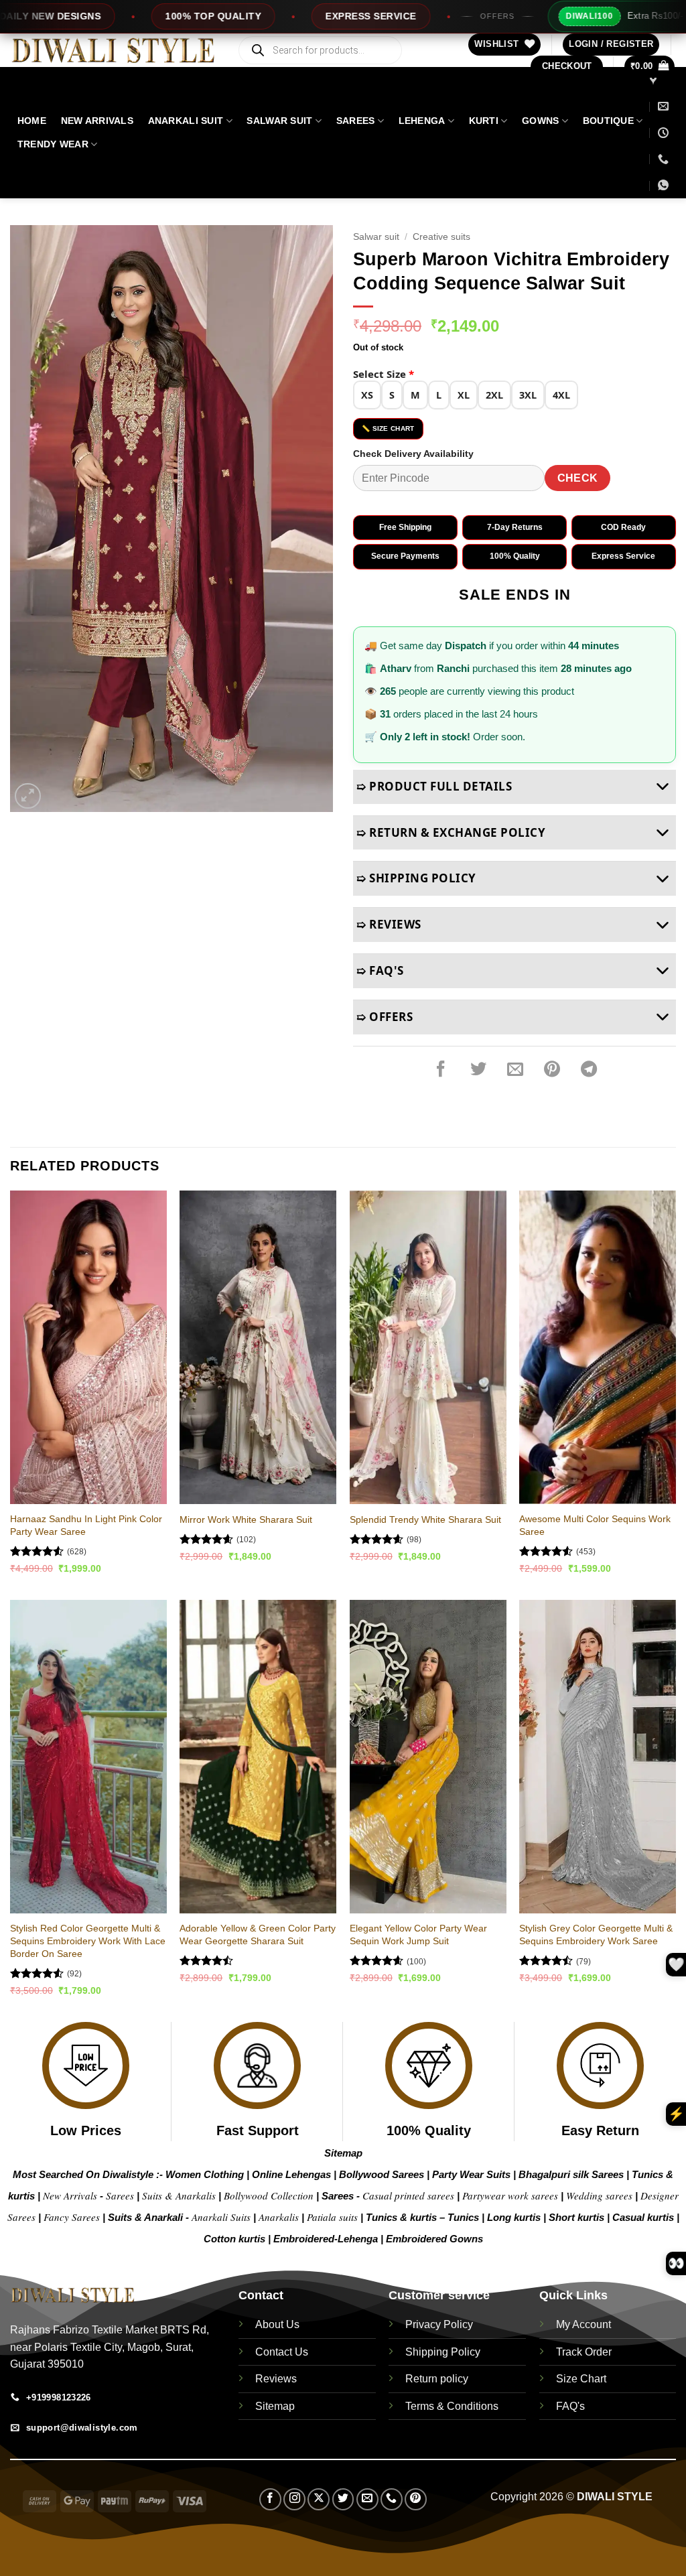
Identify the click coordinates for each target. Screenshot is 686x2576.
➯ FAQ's (380, 970)
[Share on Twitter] (478, 1070)
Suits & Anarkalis (179, 2195)
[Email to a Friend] (515, 1070)
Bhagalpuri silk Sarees (571, 2174)
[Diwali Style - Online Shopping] (113, 51)
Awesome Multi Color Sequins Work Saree (595, 1525)
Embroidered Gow (429, 2239)
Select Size (384, 374)
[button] (611, 45)
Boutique (608, 121)
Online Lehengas (291, 2174)
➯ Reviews (389, 924)
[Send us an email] (367, 2499)
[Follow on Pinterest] (416, 2499)
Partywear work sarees (510, 2195)
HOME (32, 121)
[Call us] (392, 2499)
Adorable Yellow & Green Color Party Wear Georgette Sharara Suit (258, 1935)
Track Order (584, 2352)
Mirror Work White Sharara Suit (246, 1519)
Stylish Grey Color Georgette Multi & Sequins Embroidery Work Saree (596, 1935)
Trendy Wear (53, 144)
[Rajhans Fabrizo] (655, 80)
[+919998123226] (663, 159)
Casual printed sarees (408, 2195)
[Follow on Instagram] (294, 2499)
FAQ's (570, 2406)
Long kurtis (515, 2217)
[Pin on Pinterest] (552, 1070)
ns (477, 2239)
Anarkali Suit (186, 121)
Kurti (484, 121)
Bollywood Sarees (382, 2174)
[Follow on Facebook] (270, 2499)
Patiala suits (334, 2217)
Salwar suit (279, 121)
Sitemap (343, 2153)
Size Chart (581, 2379)
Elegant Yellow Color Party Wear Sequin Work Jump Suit (418, 1935)
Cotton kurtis (236, 2239)
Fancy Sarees (72, 2217)
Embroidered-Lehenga (326, 2239)
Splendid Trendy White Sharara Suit (425, 1519)
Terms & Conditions (452, 2406)
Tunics (465, 2217)
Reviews (276, 2379)
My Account (584, 2324)
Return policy (437, 2379)
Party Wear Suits (471, 2174)
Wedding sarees (599, 2195)
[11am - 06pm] (663, 133)
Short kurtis (578, 2217)
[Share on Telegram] (589, 1070)
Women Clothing (205, 2174)
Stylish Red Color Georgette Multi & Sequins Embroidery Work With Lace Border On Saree (88, 1941)
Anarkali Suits (222, 2217)
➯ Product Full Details (434, 786)
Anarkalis (280, 2217)
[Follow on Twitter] (343, 2499)
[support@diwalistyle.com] (663, 106)
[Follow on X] (319, 2499)
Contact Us (282, 2352)
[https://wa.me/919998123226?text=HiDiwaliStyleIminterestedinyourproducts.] (665, 185)
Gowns (540, 121)
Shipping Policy (443, 2352)
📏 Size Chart (388, 428)
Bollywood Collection (269, 2195)
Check (578, 478)
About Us (277, 2324)
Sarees (356, 121)
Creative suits (441, 237)
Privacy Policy (439, 2324)
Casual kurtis (644, 2217)
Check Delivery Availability (413, 454)
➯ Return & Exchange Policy (451, 832)
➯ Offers (385, 1017)
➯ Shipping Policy (416, 878)
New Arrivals (97, 121)
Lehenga (422, 121)
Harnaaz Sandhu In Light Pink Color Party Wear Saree (86, 1525)
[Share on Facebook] (441, 1070)
